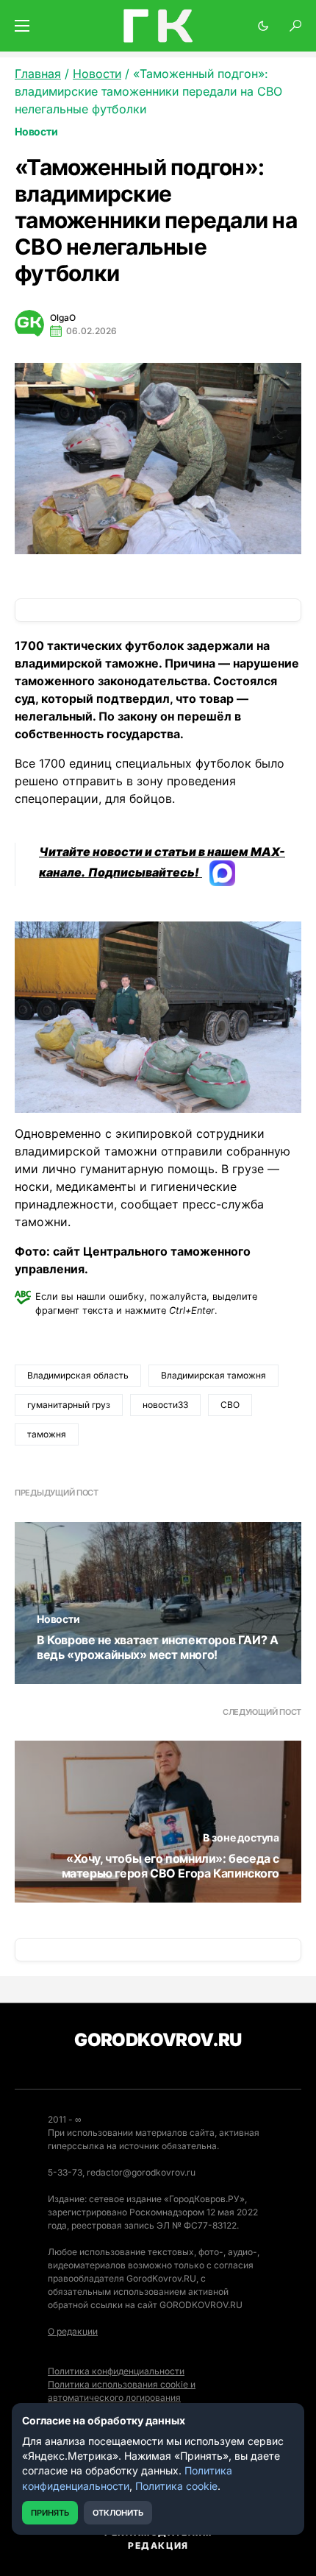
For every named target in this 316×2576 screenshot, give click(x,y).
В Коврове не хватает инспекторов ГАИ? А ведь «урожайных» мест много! (157, 1647)
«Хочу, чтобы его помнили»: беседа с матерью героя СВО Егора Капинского (170, 1866)
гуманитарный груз (69, 1405)
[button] (22, 26)
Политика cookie (176, 2486)
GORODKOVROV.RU (158, 2040)
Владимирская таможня (213, 1375)
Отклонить (118, 2513)
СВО (230, 1405)
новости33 (165, 1405)
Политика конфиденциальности (116, 2371)
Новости (36, 131)
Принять (50, 2513)
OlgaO (63, 318)
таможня (47, 1434)
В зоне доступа (241, 1837)
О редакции (73, 2331)
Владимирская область (78, 1375)
